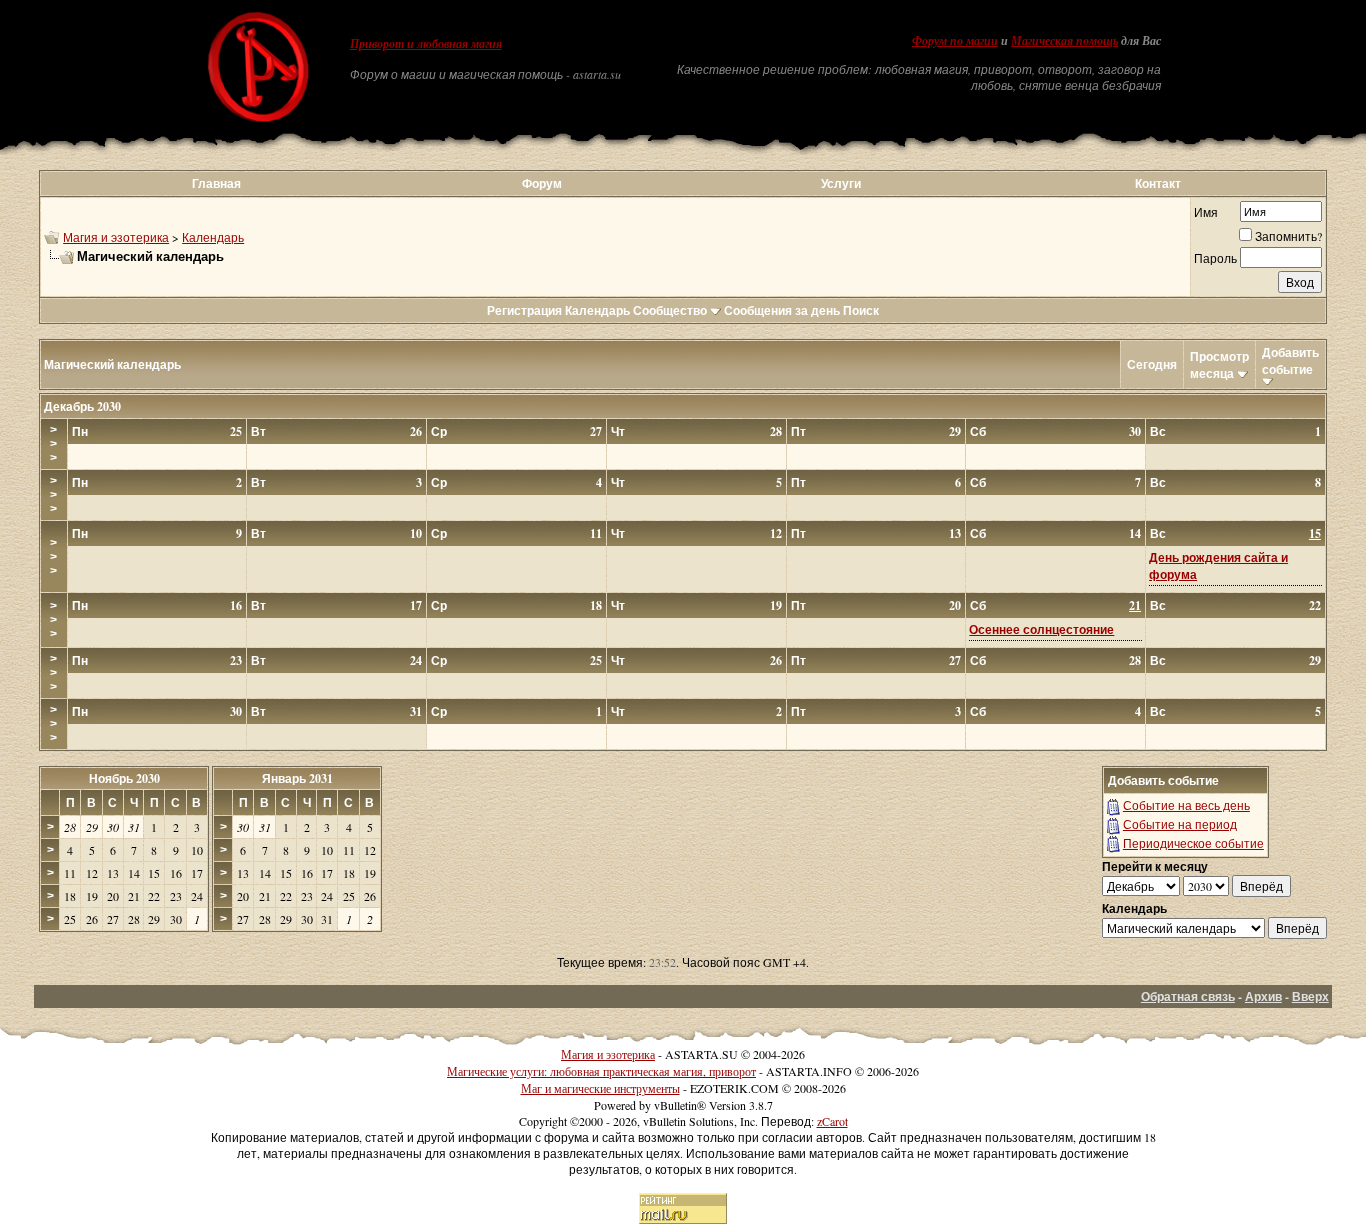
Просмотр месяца (1219, 365)
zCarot (832, 1121)
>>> (53, 444)
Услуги (841, 183)
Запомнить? (1288, 236)
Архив (1263, 996)
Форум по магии (955, 41)
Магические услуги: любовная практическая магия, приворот (601, 1071)
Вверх (1310, 996)
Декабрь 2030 (82, 406)
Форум (542, 183)
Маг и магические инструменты (600, 1088)
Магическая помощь (1064, 41)
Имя (1206, 212)
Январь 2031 (297, 778)
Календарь (213, 237)
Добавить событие (1290, 361)
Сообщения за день (782, 310)
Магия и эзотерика (116, 237)
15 (1315, 533)
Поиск (861, 310)
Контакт (1158, 183)
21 (1135, 605)
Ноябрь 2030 (124, 778)
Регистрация (524, 310)
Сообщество (670, 310)
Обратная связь (1188, 996)
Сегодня (1152, 364)
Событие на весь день (1186, 805)
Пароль (1215, 258)
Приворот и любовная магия (426, 44)
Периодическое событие (1193, 843)
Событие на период (1180, 824)
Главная (216, 183)
